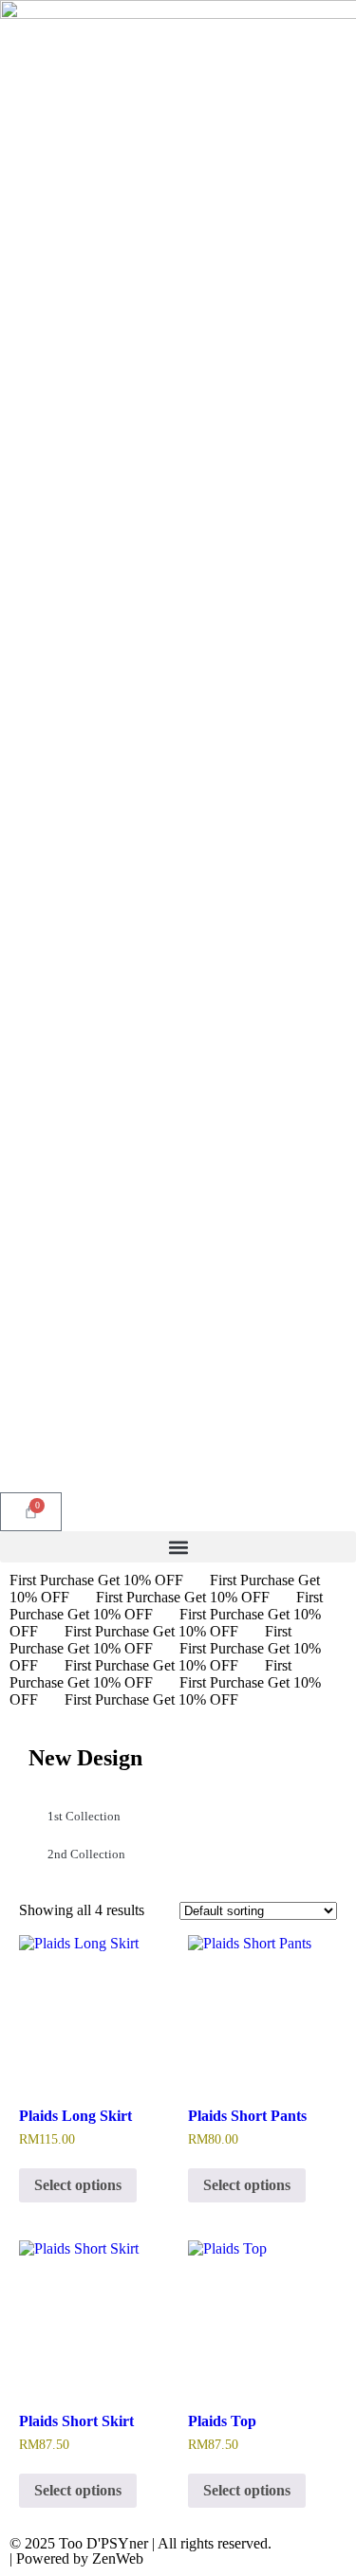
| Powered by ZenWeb (76, 2558)
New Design (85, 1758)
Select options (78, 2185)
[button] (178, 1547)
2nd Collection (86, 1854)
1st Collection (84, 1816)
